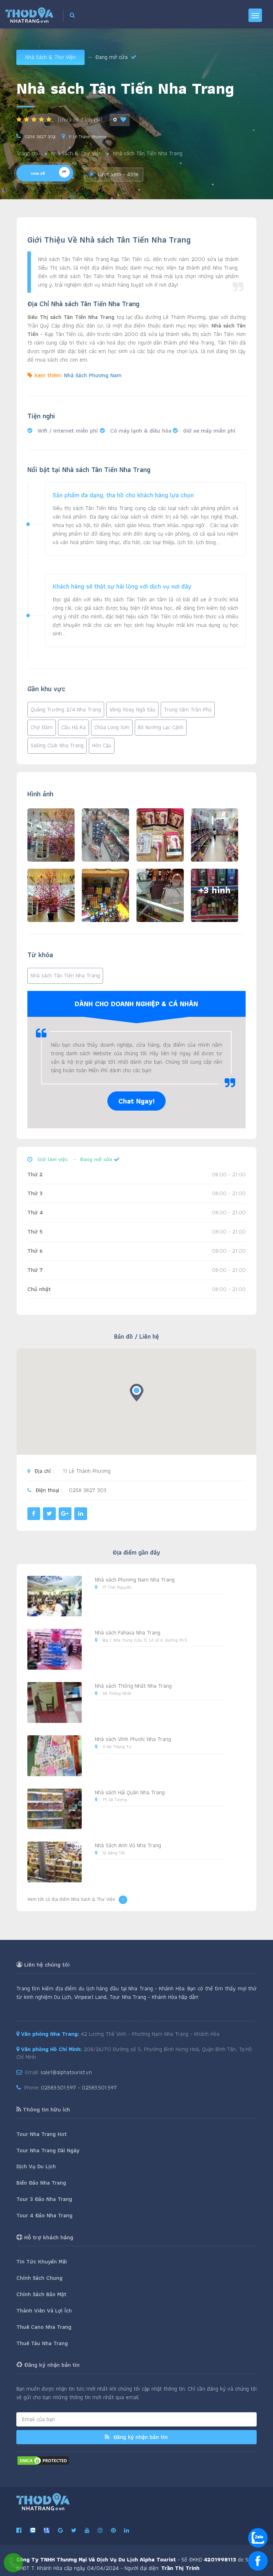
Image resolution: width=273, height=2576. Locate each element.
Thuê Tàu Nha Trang (42, 2343)
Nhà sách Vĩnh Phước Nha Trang (133, 1739)
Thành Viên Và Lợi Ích (44, 2311)
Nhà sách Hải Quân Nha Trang (130, 1792)
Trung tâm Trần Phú (188, 709)
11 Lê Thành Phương (87, 137)
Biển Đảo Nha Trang (41, 2183)
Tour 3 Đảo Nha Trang (44, 2199)
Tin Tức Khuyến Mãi (42, 2262)
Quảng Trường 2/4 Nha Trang (66, 709)
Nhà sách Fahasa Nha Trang (128, 1633)
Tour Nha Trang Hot (42, 2134)
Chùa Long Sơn (112, 727)
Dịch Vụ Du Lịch (36, 2166)
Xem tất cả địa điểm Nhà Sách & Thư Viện (71, 1899)
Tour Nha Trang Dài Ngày (48, 2150)
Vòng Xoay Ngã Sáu (132, 709)
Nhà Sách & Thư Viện (50, 57)
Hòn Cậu (102, 745)
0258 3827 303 (40, 137)
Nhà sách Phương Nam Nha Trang (135, 1580)
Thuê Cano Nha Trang (44, 2327)
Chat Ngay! (136, 1101)
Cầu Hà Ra (73, 727)
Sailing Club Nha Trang (57, 745)
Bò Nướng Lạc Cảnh (161, 727)
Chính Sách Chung (39, 2278)
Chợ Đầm (42, 727)
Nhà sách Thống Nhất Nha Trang (133, 1686)
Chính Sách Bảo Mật (41, 2294)
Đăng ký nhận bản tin (140, 2437)
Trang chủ (28, 154)
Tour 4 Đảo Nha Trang (44, 2215)
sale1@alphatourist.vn (66, 2072)
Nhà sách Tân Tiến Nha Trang (65, 975)
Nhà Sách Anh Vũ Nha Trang (128, 1845)
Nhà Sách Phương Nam (93, 375)
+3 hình (215, 890)
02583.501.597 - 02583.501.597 (79, 2087)
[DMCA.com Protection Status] (43, 2460)
